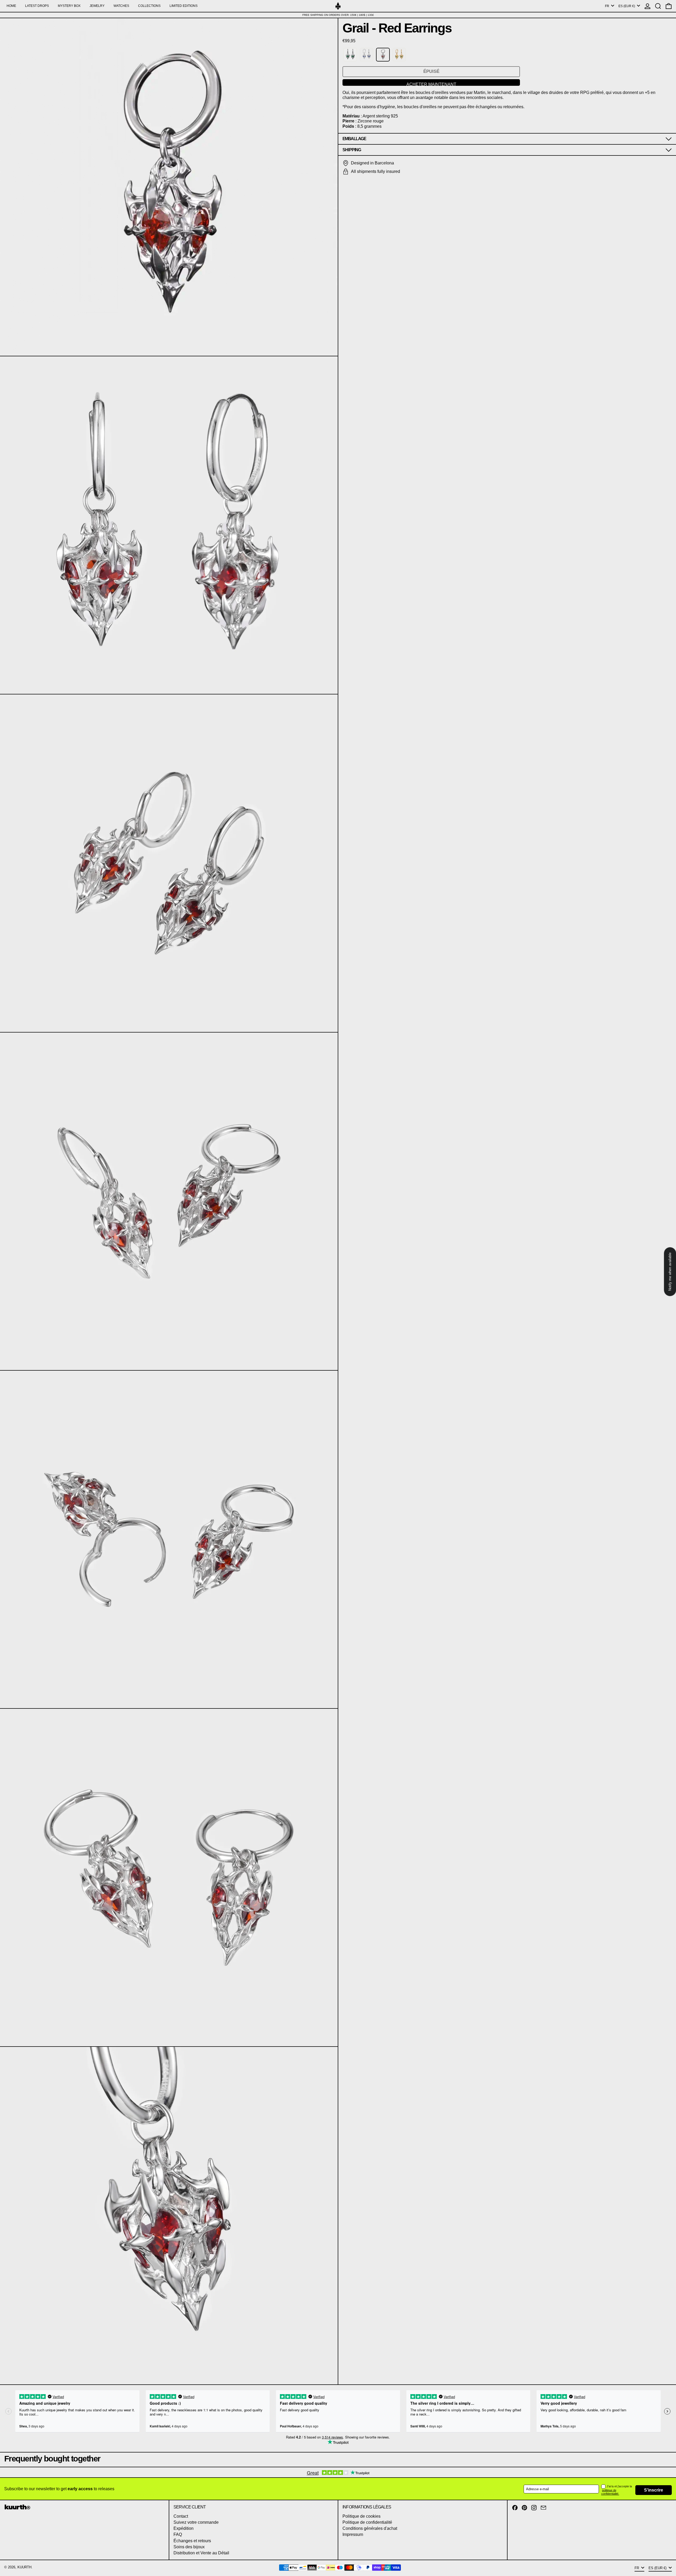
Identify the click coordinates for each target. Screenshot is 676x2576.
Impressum (353, 2534)
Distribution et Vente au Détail (201, 2553)
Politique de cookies (362, 2516)
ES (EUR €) (627, 6)
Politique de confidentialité (367, 2522)
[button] (658, 6)
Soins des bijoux (189, 2547)
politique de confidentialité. (610, 2492)
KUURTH (24, 2567)
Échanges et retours (192, 2541)
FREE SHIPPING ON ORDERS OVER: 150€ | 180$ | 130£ (338, 15)
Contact (181, 2516)
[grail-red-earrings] (383, 55)
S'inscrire (654, 2490)
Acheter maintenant (431, 84)
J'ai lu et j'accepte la (619, 2486)
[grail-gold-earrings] (399, 55)
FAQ (178, 2534)
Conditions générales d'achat (370, 2528)
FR (607, 6)
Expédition (184, 2528)
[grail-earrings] (350, 55)
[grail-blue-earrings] (367, 55)
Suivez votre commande (196, 2522)
